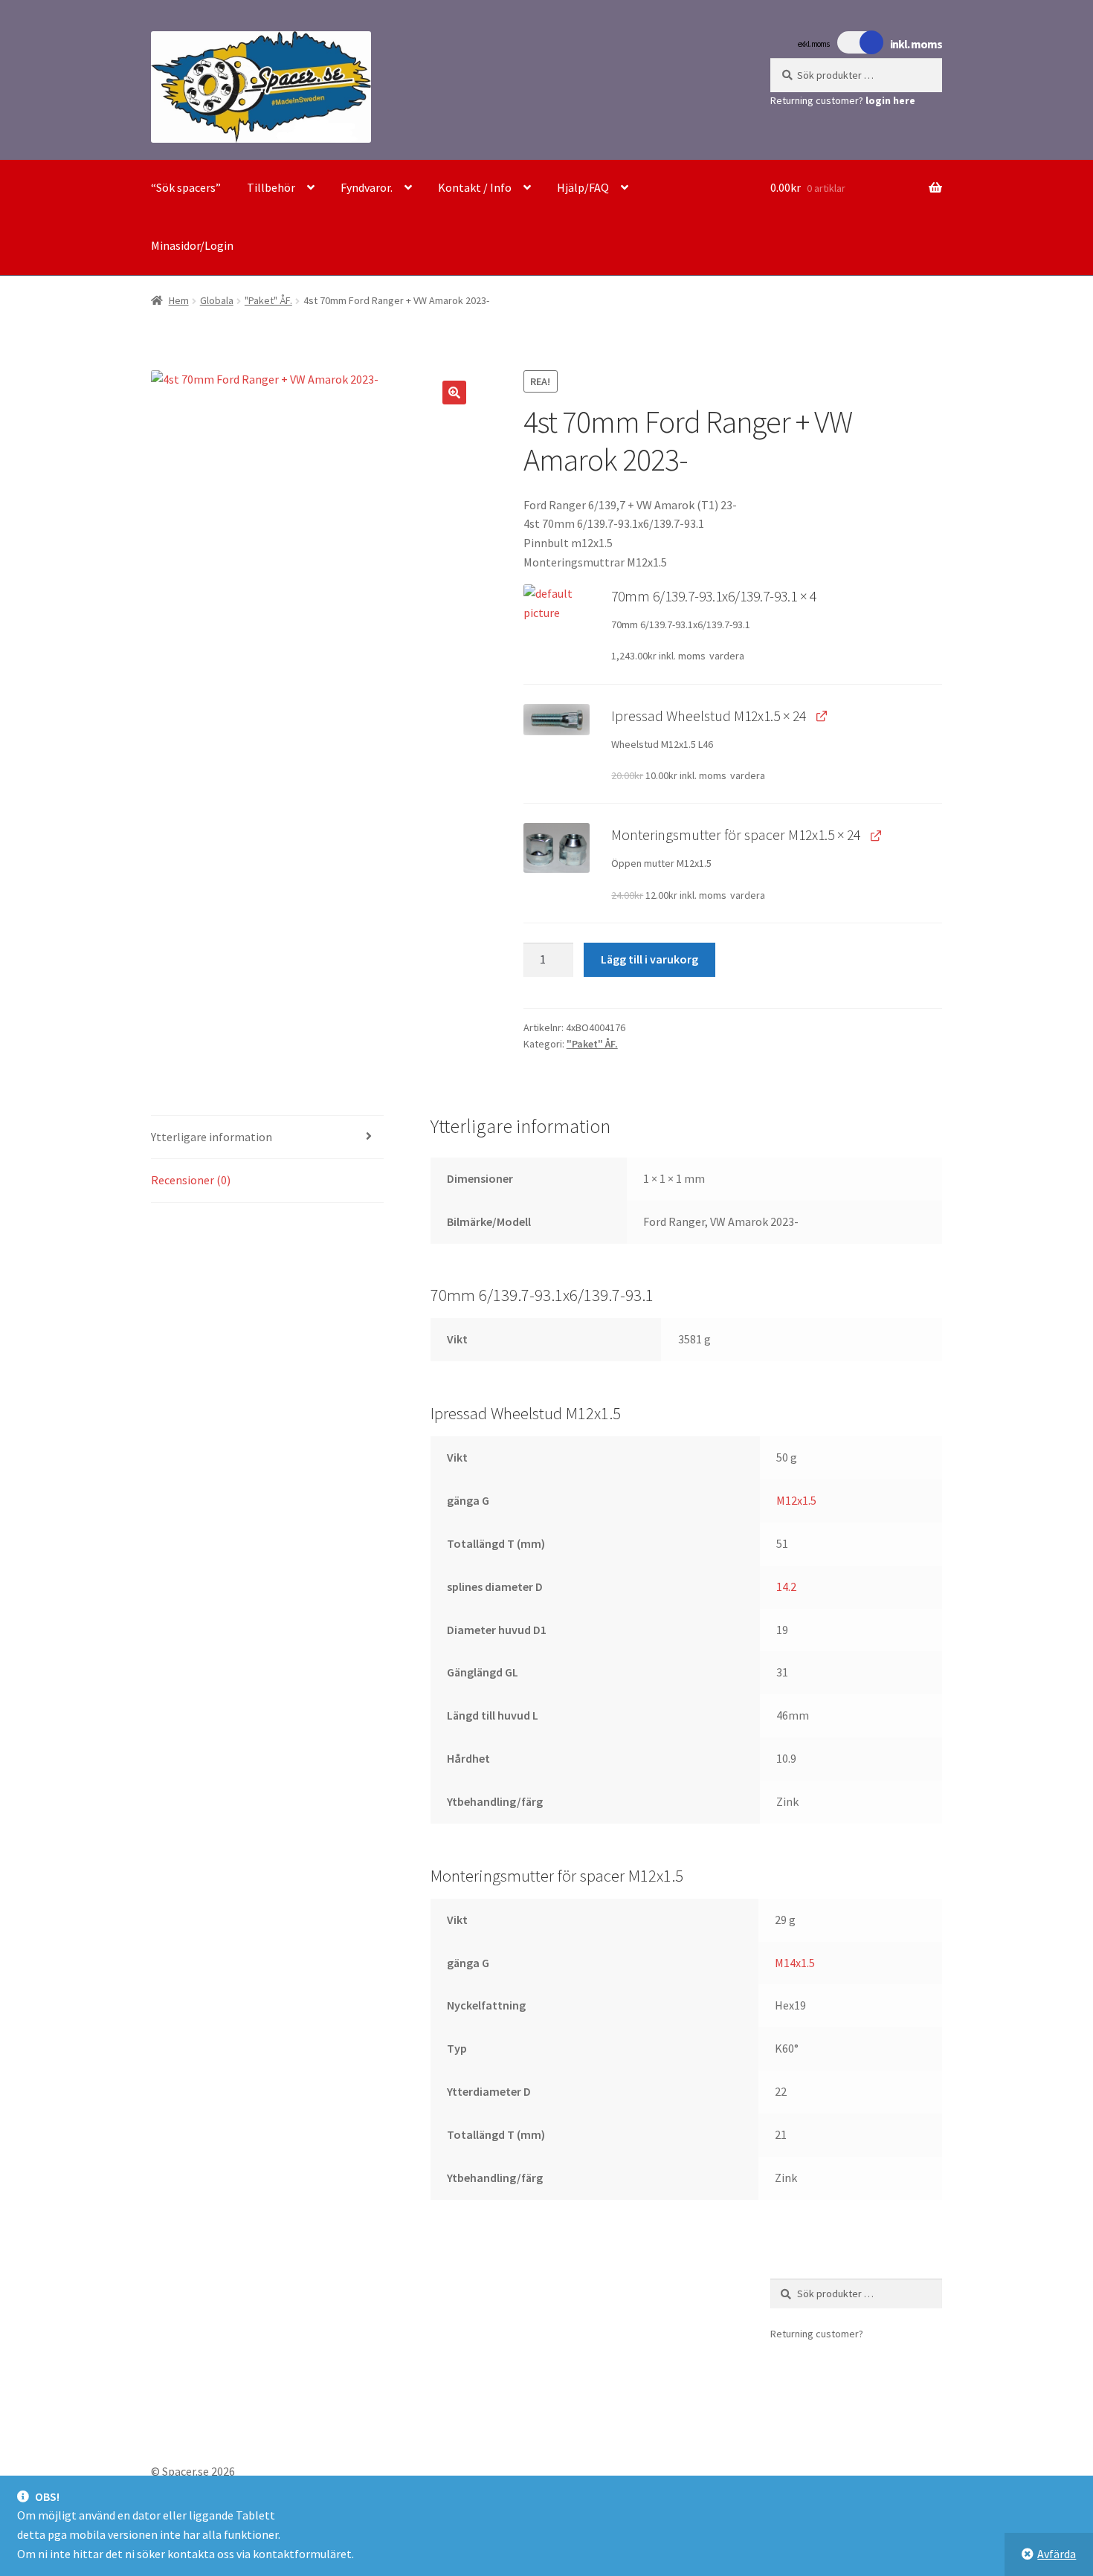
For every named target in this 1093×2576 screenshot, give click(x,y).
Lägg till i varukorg (649, 959)
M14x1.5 (795, 1963)
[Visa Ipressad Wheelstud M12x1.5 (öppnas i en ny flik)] (821, 716)
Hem (179, 300)
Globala (217, 300)
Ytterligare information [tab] (212, 1137)
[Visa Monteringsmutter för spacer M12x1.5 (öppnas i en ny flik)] (876, 835)
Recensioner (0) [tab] (191, 1180)
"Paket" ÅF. (268, 300)
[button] (454, 393)
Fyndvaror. (367, 187)
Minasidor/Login (192, 245)
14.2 (786, 1586)
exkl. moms (813, 44)
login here (890, 100)
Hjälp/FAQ (583, 187)
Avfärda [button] (1057, 2554)
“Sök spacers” (186, 187)
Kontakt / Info (475, 187)
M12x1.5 (796, 1500)
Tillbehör (271, 187)
